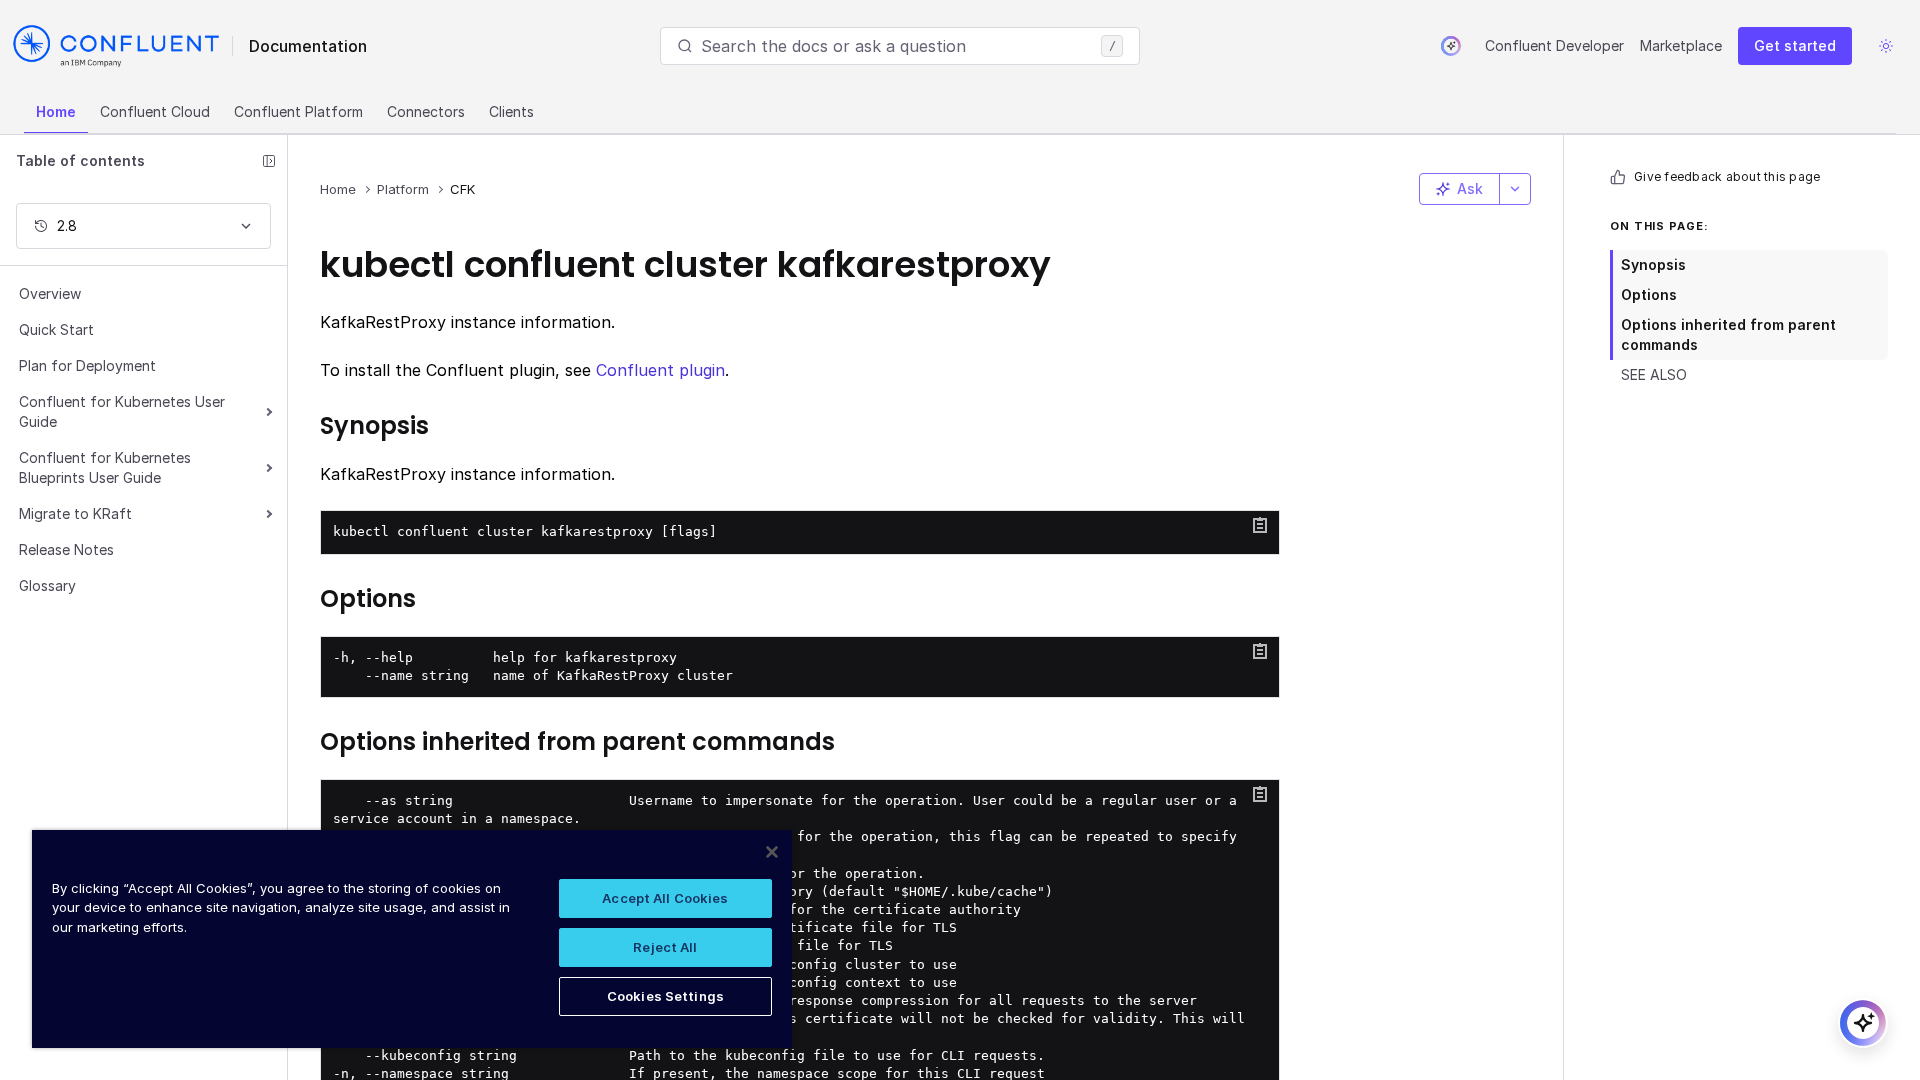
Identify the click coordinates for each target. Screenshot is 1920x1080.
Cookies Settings (665, 996)
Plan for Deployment (87, 365)
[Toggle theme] (1886, 46)
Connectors (426, 111)
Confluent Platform (298, 111)
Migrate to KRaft (75, 513)
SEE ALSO (1654, 374)
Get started (1795, 45)
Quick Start (56, 329)
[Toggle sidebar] (269, 161)
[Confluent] (116, 46)
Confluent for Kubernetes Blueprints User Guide (105, 467)
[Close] (772, 852)
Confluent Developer (1554, 45)
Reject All (665, 947)
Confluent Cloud (155, 111)
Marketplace (1681, 45)
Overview (50, 293)
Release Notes (66, 549)
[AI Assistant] (1451, 46)
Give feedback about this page (1727, 176)
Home (56, 111)
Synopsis (1653, 264)
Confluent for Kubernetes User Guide (122, 411)
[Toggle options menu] (1515, 189)
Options (1649, 294)
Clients (511, 111)
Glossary (47, 585)
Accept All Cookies (665, 898)
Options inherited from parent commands (1728, 334)
